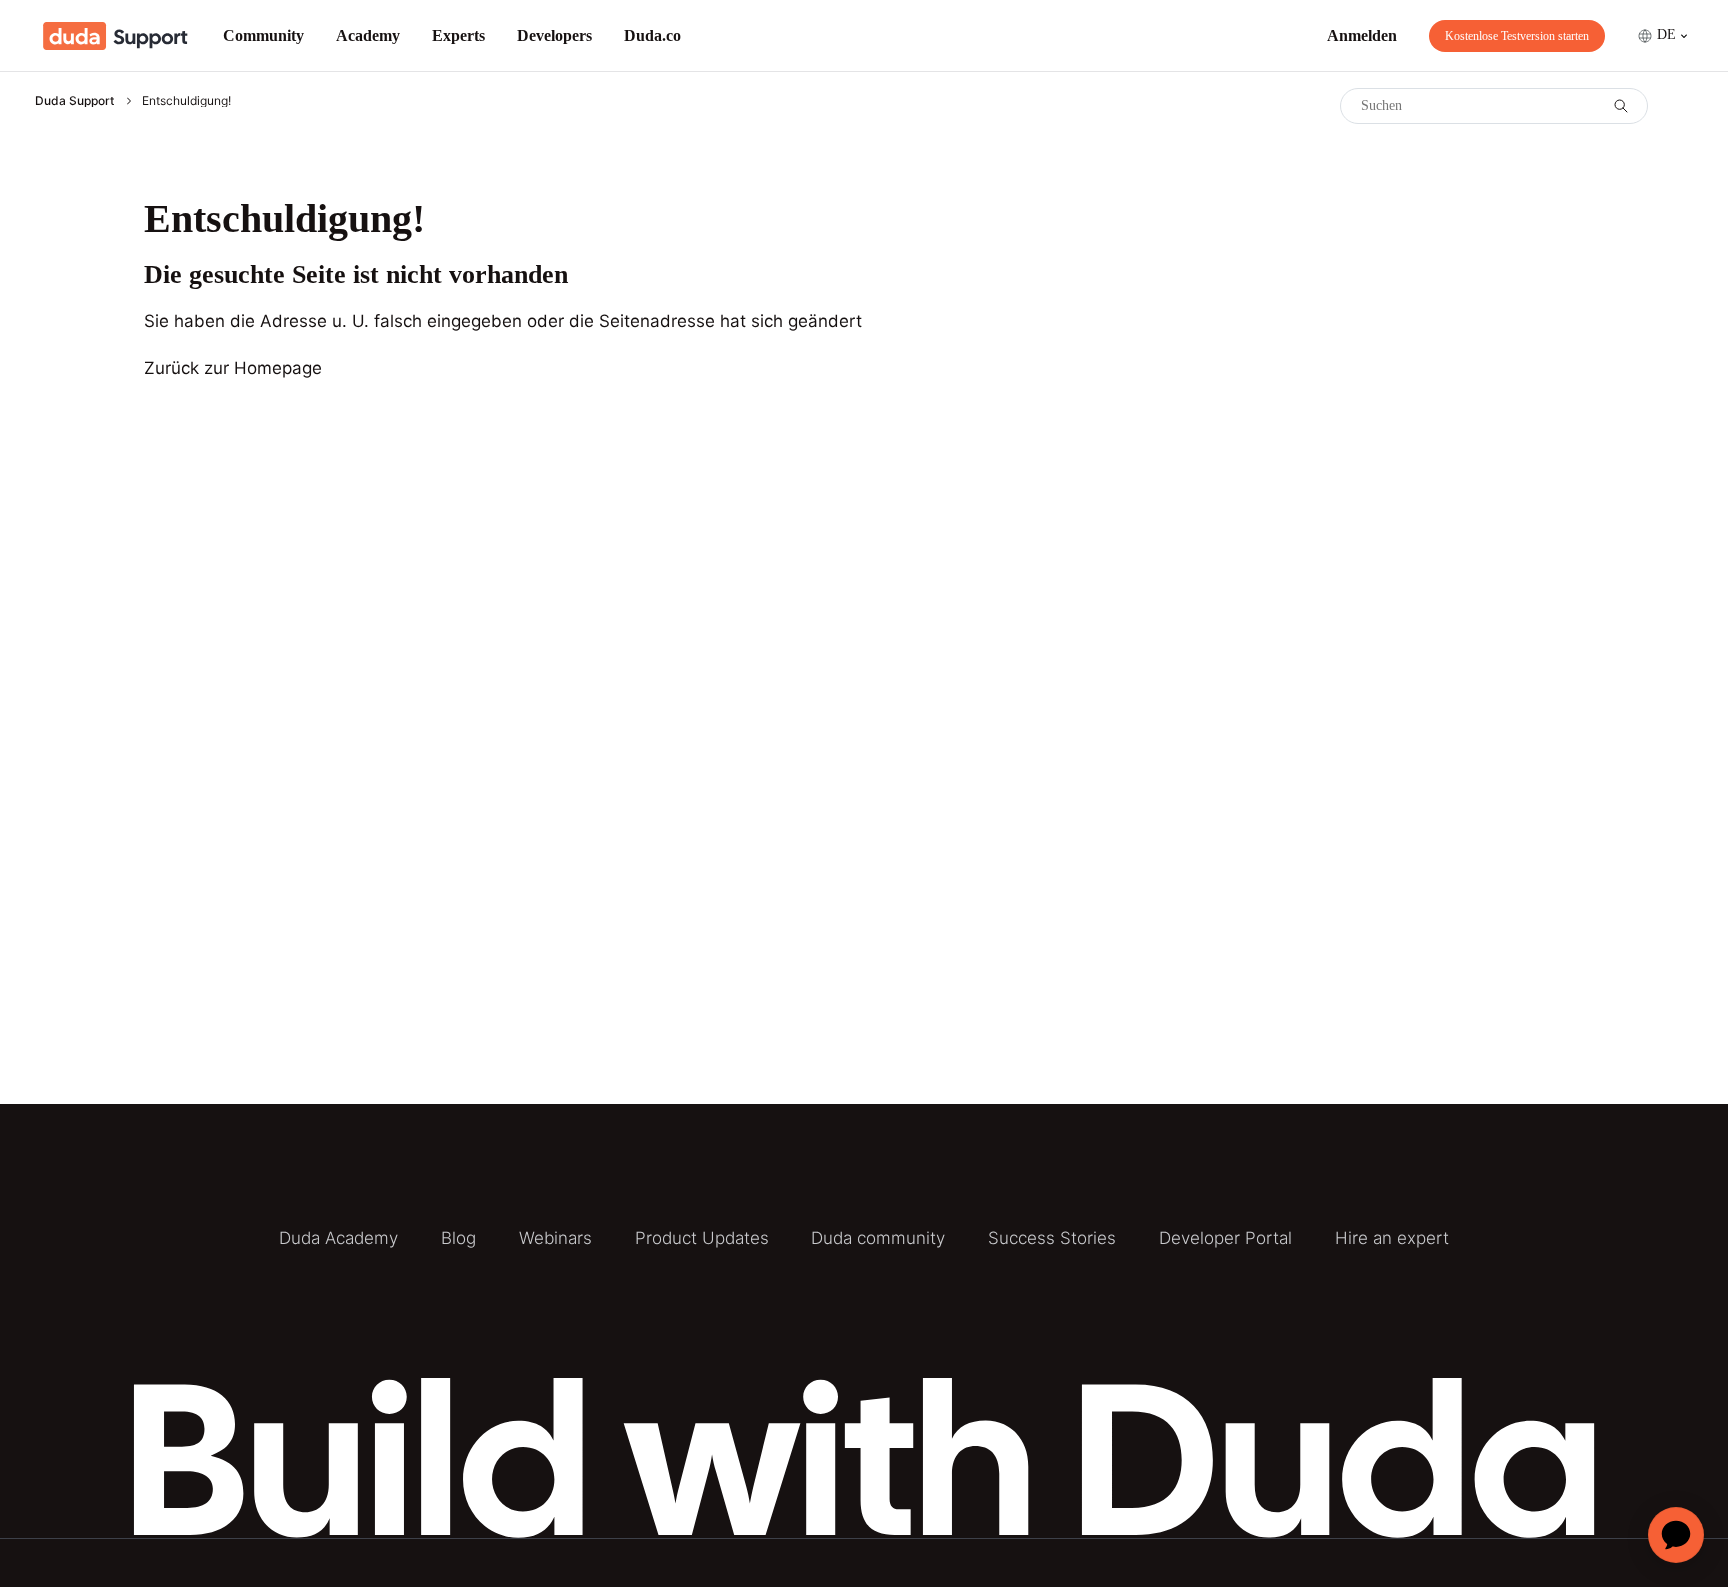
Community (263, 35)
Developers (554, 35)
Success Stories (1052, 1238)
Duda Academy (338, 1238)
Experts (458, 35)
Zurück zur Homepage (233, 368)
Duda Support (74, 100)
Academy (368, 35)
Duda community (878, 1238)
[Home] (115, 36)
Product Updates (702, 1238)
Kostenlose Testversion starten (1517, 36)
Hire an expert (1392, 1238)
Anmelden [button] (1362, 35)
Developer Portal (1225, 1238)
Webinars (555, 1238)
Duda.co (652, 35)
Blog (458, 1238)
